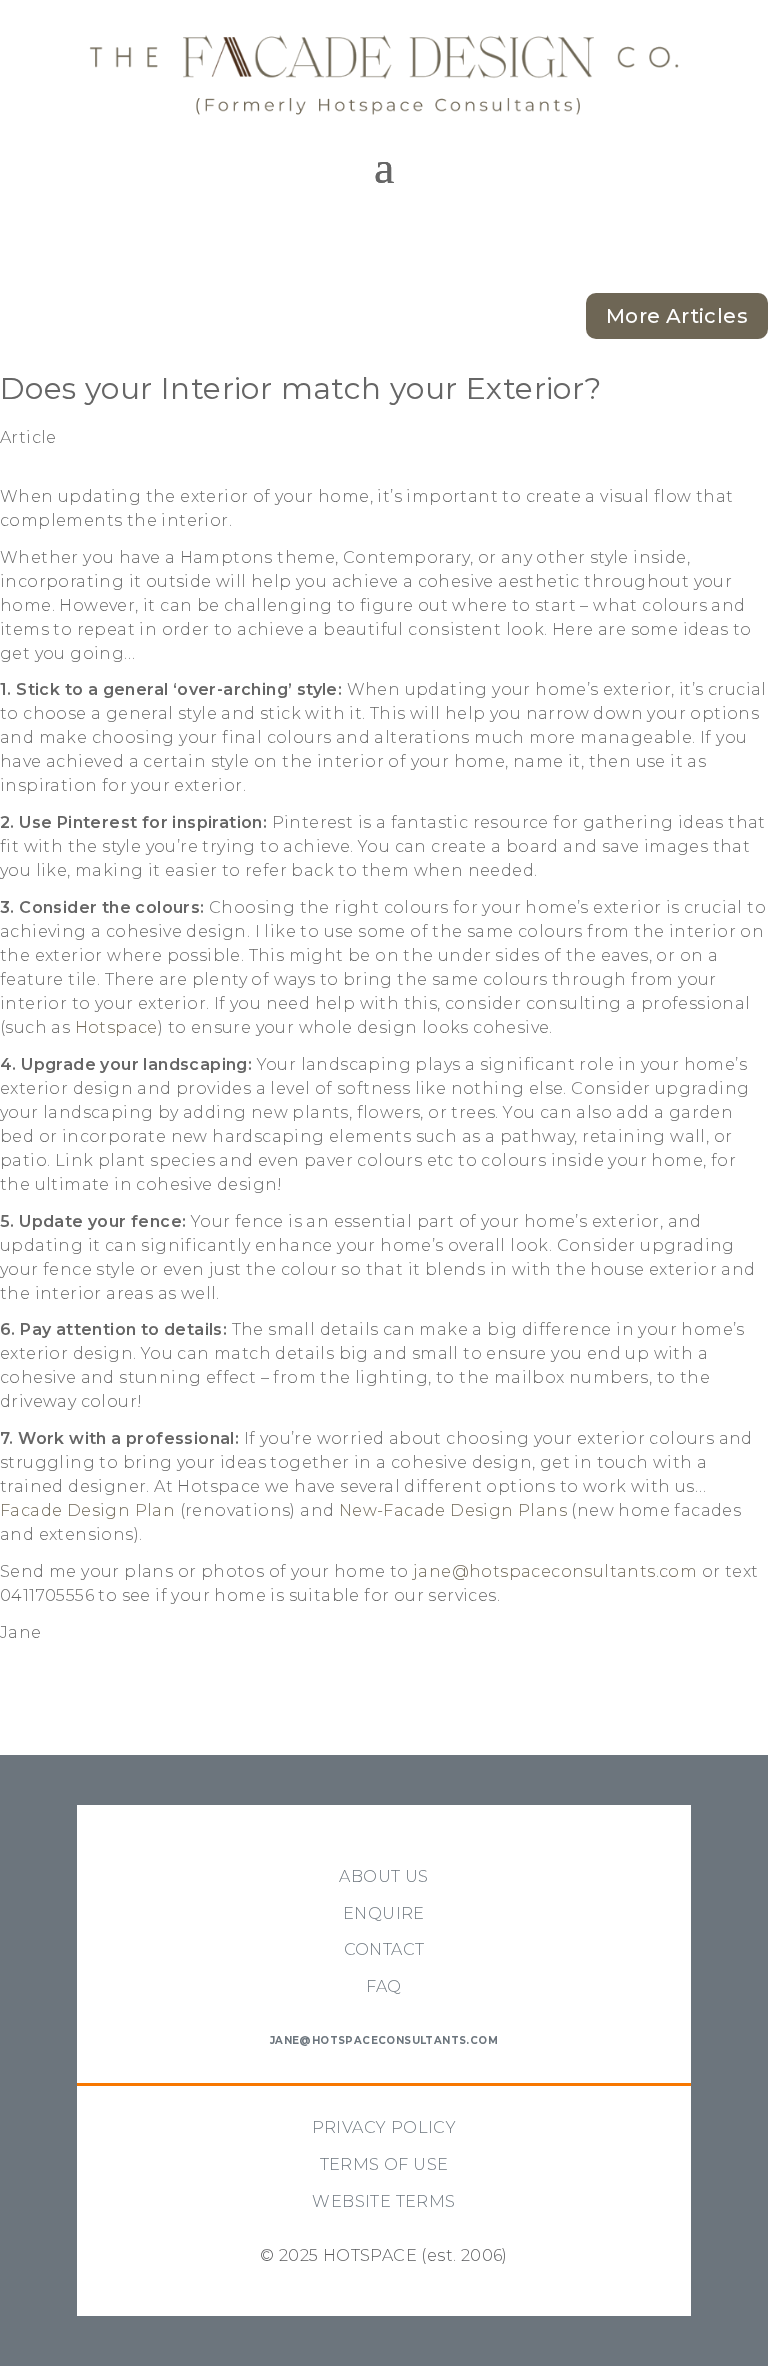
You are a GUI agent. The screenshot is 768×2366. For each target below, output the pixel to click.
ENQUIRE (384, 1913)
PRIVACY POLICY (384, 2127)
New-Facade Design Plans (453, 1510)
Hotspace (116, 1027)
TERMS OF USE (384, 2164)
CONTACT (384, 1949)
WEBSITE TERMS (383, 2201)
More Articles (677, 316)
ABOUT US (383, 1876)
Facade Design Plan (87, 1510)
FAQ (383, 1986)
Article (28, 437)
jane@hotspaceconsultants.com (555, 1571)
